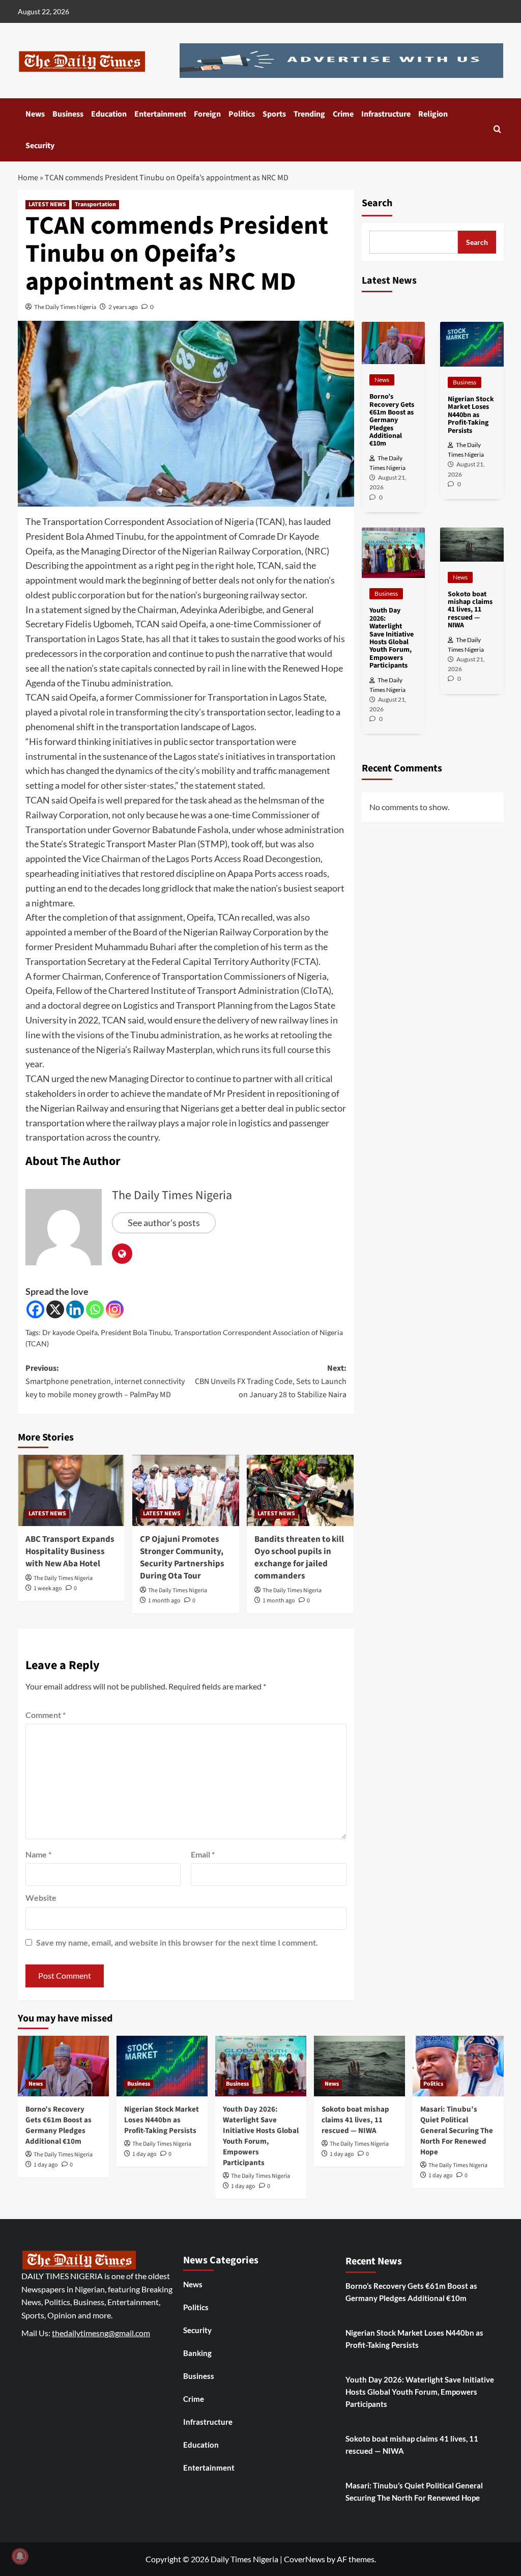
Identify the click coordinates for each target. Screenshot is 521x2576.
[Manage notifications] (20, 2556)
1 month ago (164, 1601)
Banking (197, 2353)
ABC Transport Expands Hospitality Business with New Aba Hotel (70, 1552)
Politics (242, 114)
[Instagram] (115, 1309)
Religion (433, 114)
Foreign (207, 114)
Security (40, 146)
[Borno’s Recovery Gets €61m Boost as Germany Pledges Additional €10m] (63, 2066)
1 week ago (48, 1588)
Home (28, 178)
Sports (274, 114)
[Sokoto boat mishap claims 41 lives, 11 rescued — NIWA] (359, 2066)
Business (68, 114)
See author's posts (164, 1223)
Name (38, 1854)
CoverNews (305, 2559)
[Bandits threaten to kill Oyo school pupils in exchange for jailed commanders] (300, 1490)
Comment (46, 1715)
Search (377, 203)
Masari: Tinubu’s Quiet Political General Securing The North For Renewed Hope (457, 2131)
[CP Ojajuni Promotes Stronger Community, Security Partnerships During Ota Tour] (186, 1490)
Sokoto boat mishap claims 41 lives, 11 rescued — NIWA (355, 2120)
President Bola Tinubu (136, 1332)
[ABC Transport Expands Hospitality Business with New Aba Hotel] (71, 1490)
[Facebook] (35, 1309)
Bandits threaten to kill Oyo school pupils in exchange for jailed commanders (299, 1557)
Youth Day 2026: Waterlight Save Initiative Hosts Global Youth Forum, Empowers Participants (261, 2136)
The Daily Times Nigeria (65, 307)
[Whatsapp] (95, 1309)
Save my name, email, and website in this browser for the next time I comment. (177, 1942)
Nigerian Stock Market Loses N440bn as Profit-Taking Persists (162, 2120)
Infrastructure (386, 114)
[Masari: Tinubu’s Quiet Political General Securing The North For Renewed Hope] (458, 2066)
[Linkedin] (75, 1309)
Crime (343, 114)
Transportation (95, 204)
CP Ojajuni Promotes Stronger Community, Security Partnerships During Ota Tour (182, 1557)
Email (203, 1854)
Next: (271, 1381)
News (35, 114)
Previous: (105, 1381)
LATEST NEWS (47, 204)
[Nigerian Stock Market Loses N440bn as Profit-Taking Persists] (162, 2066)
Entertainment (160, 114)
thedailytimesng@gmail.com (101, 2333)
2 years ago (123, 307)
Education (109, 114)
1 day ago (46, 2165)
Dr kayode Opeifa (70, 1332)
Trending (309, 114)
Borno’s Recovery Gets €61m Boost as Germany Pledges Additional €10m (59, 2125)
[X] (55, 1309)
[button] (497, 130)
